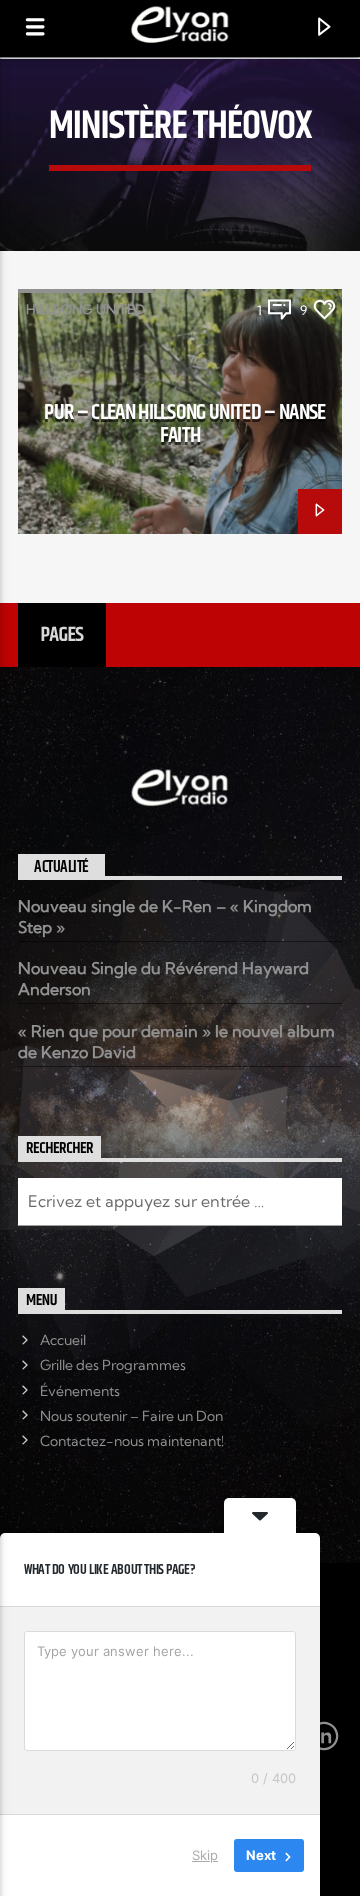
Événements (80, 1391)
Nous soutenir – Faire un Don (131, 1416)
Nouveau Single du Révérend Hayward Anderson (163, 978)
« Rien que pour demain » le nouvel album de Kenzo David (176, 1041)
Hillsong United (85, 309)
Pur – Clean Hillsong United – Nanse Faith (184, 424)
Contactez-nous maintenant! (132, 1441)
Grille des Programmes (113, 1365)
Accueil (63, 1340)
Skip (205, 1855)
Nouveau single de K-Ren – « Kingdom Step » (165, 916)
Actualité (61, 867)
